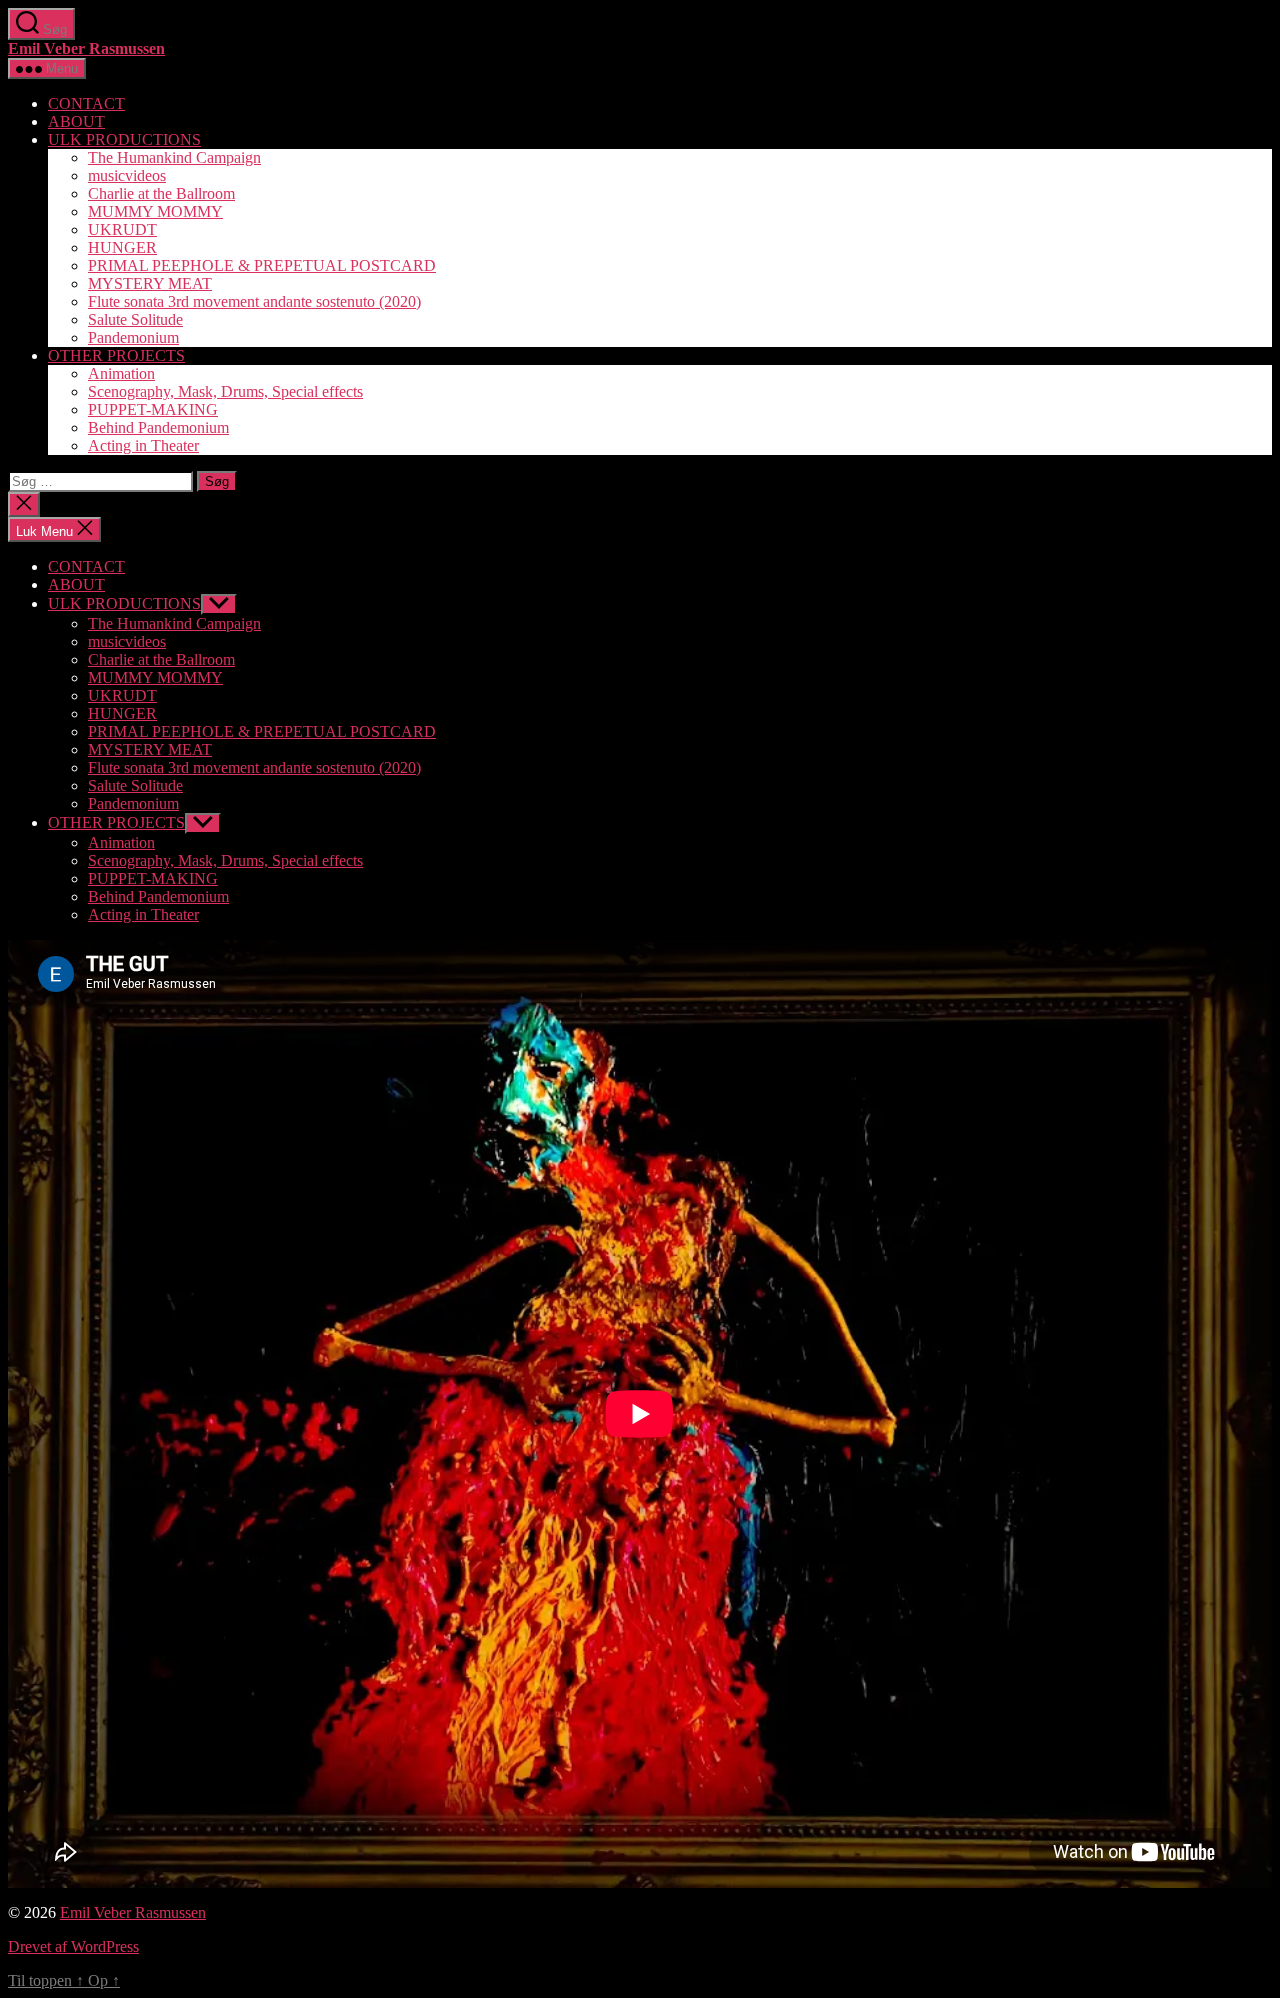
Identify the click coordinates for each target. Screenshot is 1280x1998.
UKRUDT (122, 229)
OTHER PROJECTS (116, 355)
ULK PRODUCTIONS (124, 139)
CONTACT (86, 103)
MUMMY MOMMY (155, 211)
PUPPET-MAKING (153, 409)
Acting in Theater (143, 445)
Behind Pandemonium (158, 427)
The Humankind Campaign (174, 157)
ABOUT (76, 121)
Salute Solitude (135, 319)
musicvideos (127, 175)
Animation (121, 373)
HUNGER (122, 247)
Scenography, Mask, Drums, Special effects (225, 391)
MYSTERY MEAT (150, 283)
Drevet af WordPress (73, 1946)
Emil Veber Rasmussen (86, 48)
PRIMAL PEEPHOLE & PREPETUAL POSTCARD (262, 265)
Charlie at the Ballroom (161, 193)
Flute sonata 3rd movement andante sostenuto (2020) (254, 301)
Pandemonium (133, 337)
